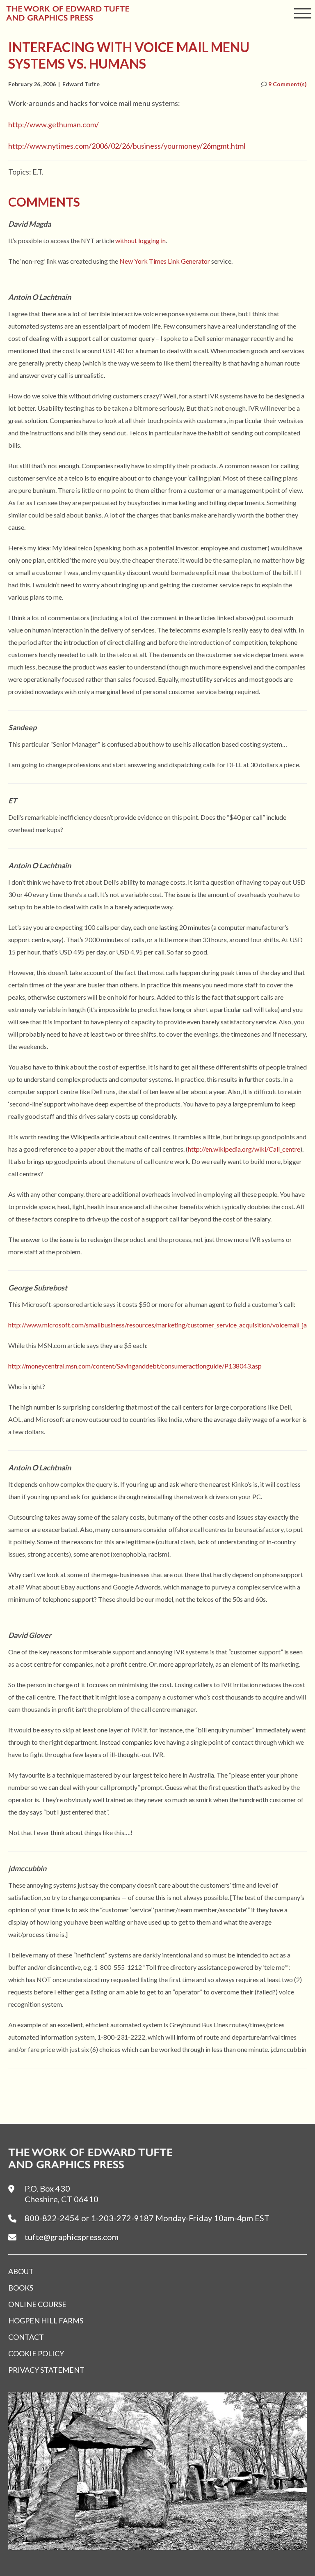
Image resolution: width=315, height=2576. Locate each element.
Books (21, 2288)
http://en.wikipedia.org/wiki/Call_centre (244, 1149)
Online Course (37, 2304)
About (21, 2271)
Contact (26, 2337)
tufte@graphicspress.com (72, 2237)
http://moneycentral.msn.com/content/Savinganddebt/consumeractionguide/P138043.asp (135, 1366)
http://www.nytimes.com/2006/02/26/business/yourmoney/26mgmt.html (127, 146)
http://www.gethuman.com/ (54, 124)
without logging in (140, 240)
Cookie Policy (36, 2353)
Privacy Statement (46, 2370)
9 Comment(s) (287, 84)
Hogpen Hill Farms (46, 2321)
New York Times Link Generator (165, 261)
